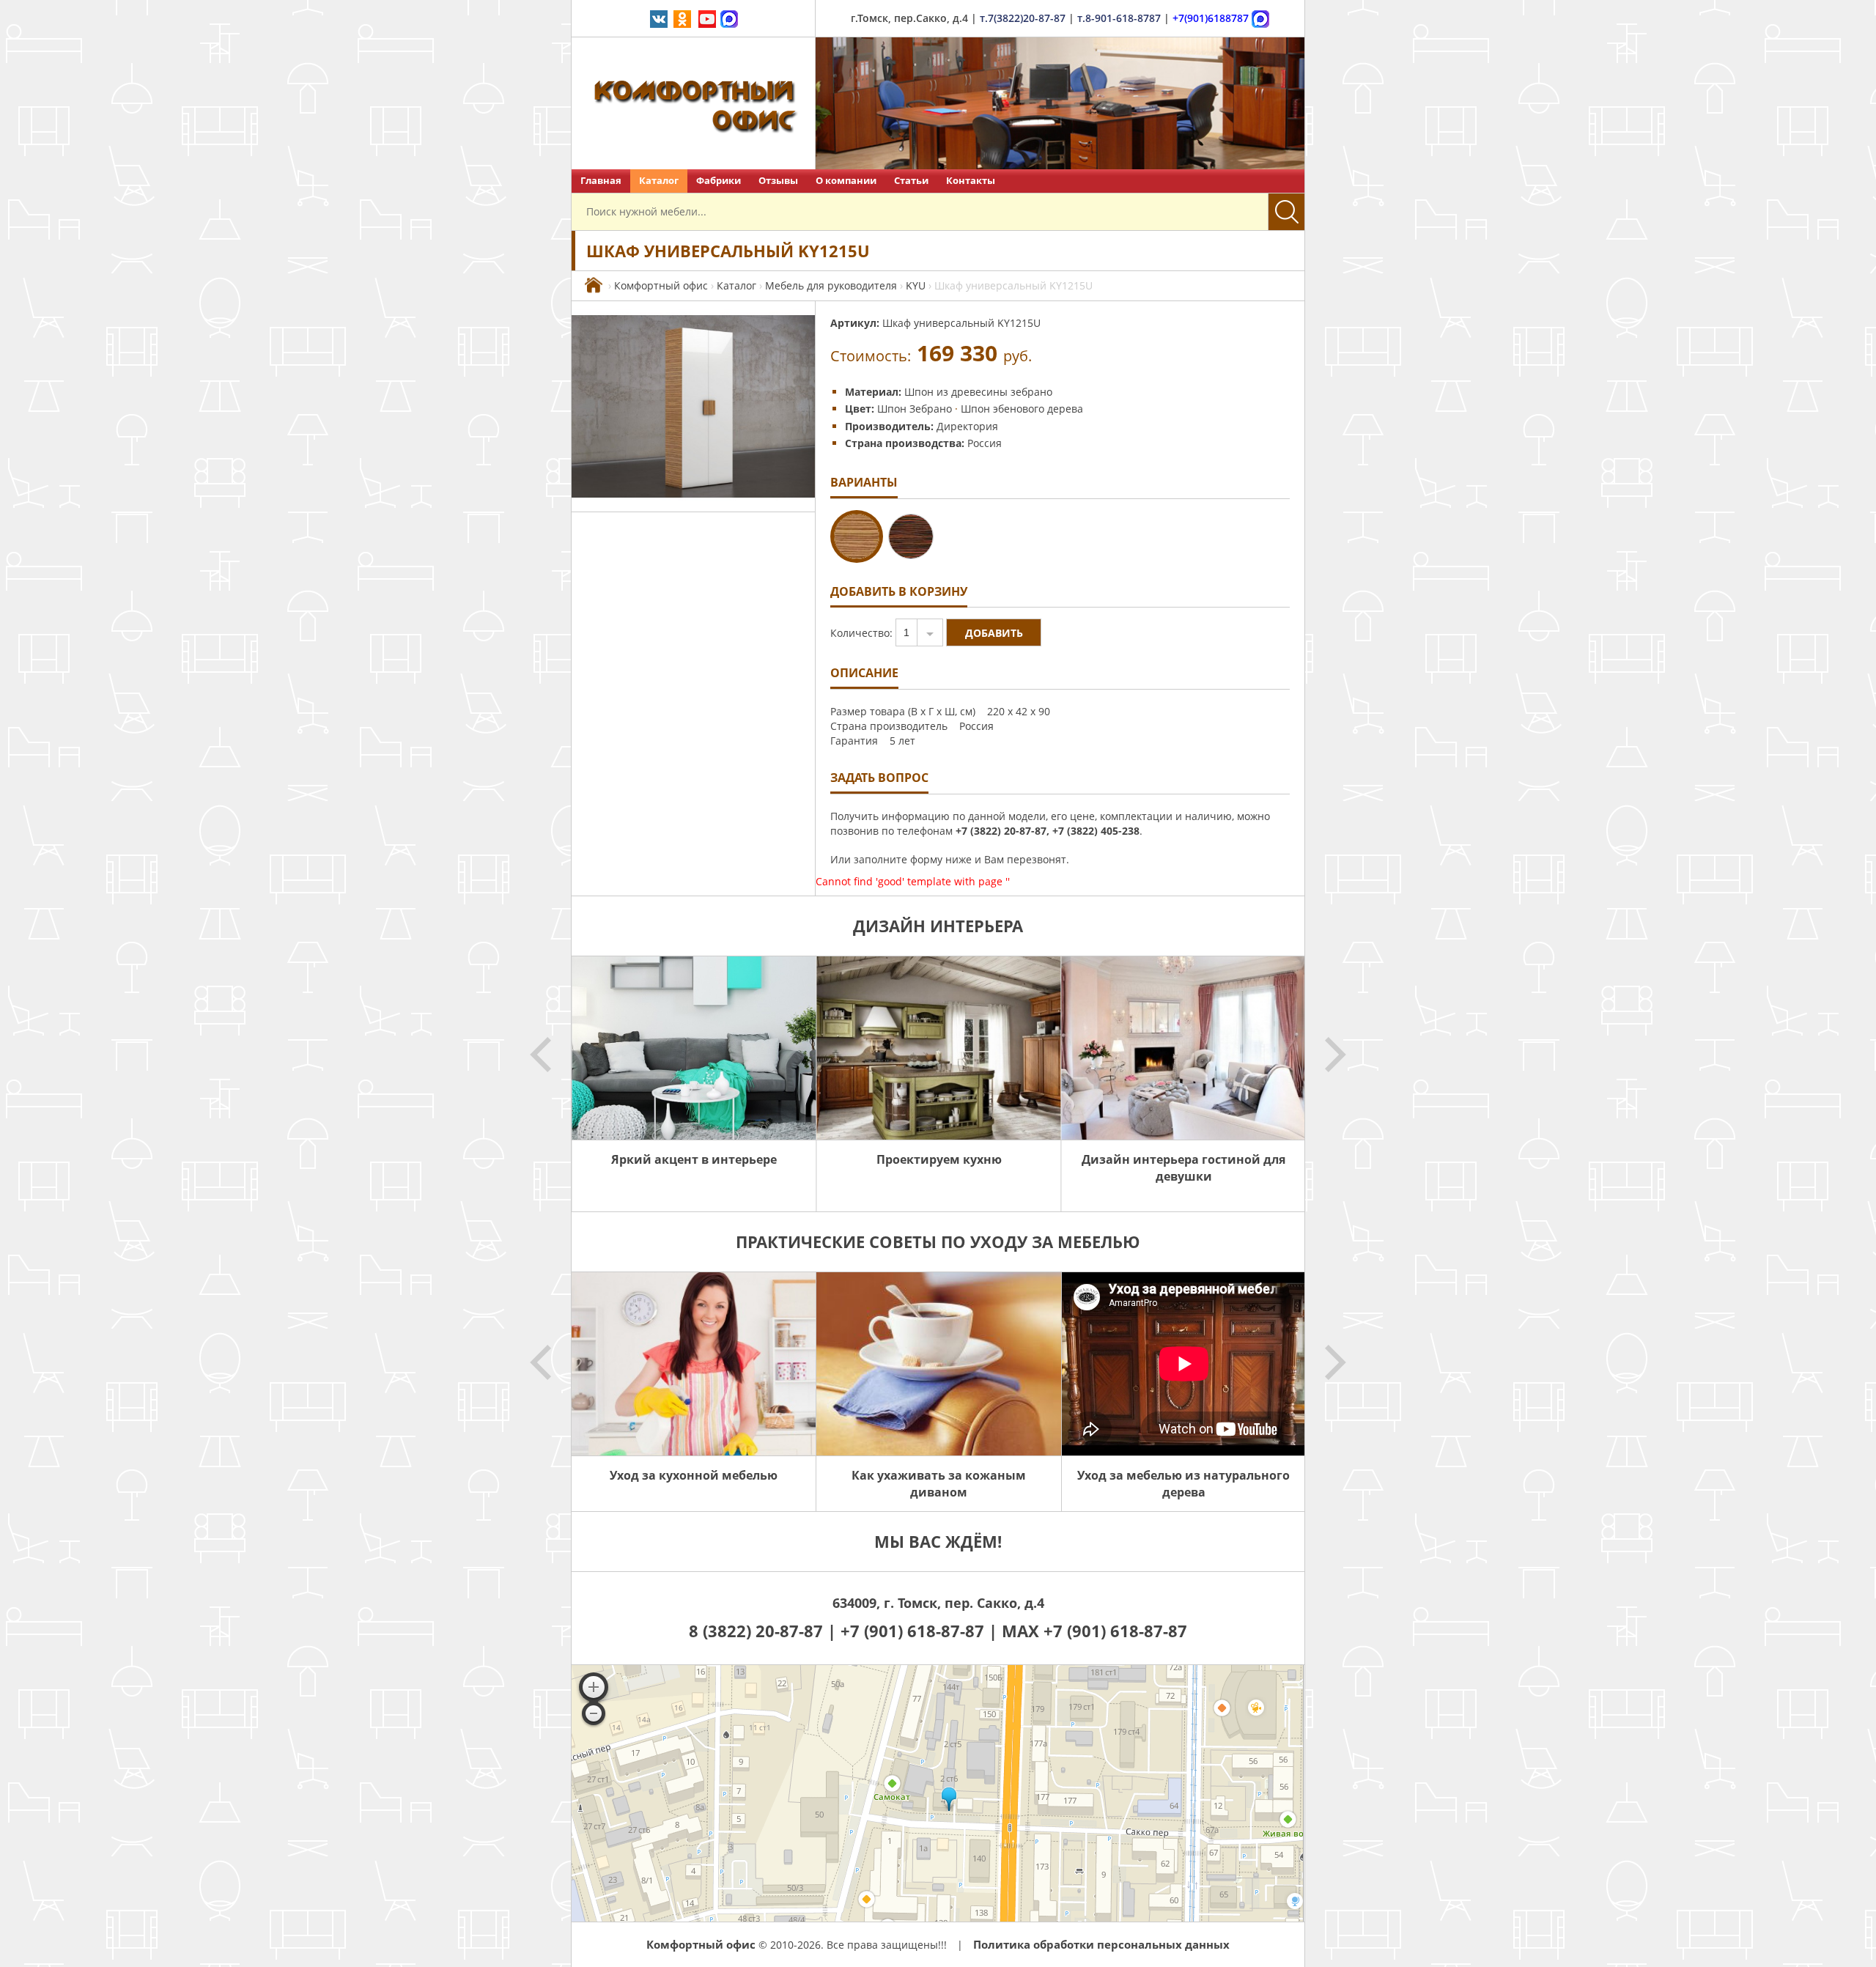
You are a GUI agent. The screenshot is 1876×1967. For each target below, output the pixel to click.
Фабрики (719, 181)
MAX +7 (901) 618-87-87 (1094, 1631)
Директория (967, 426)
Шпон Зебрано (915, 409)
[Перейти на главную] (694, 103)
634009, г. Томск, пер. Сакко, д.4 (938, 1603)
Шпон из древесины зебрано (978, 392)
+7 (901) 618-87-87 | (919, 1631)
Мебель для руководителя (831, 285)
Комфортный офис (661, 285)
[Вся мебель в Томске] (594, 285)
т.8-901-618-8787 (1119, 18)
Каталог (659, 181)
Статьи (911, 181)
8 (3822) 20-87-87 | (765, 1631)
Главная (601, 181)
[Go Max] (729, 18)
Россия (985, 443)
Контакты (971, 181)
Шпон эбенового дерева (1022, 409)
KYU (916, 285)
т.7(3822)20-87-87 (1023, 18)
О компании (846, 181)
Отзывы (778, 181)
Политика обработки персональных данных (1101, 1944)
